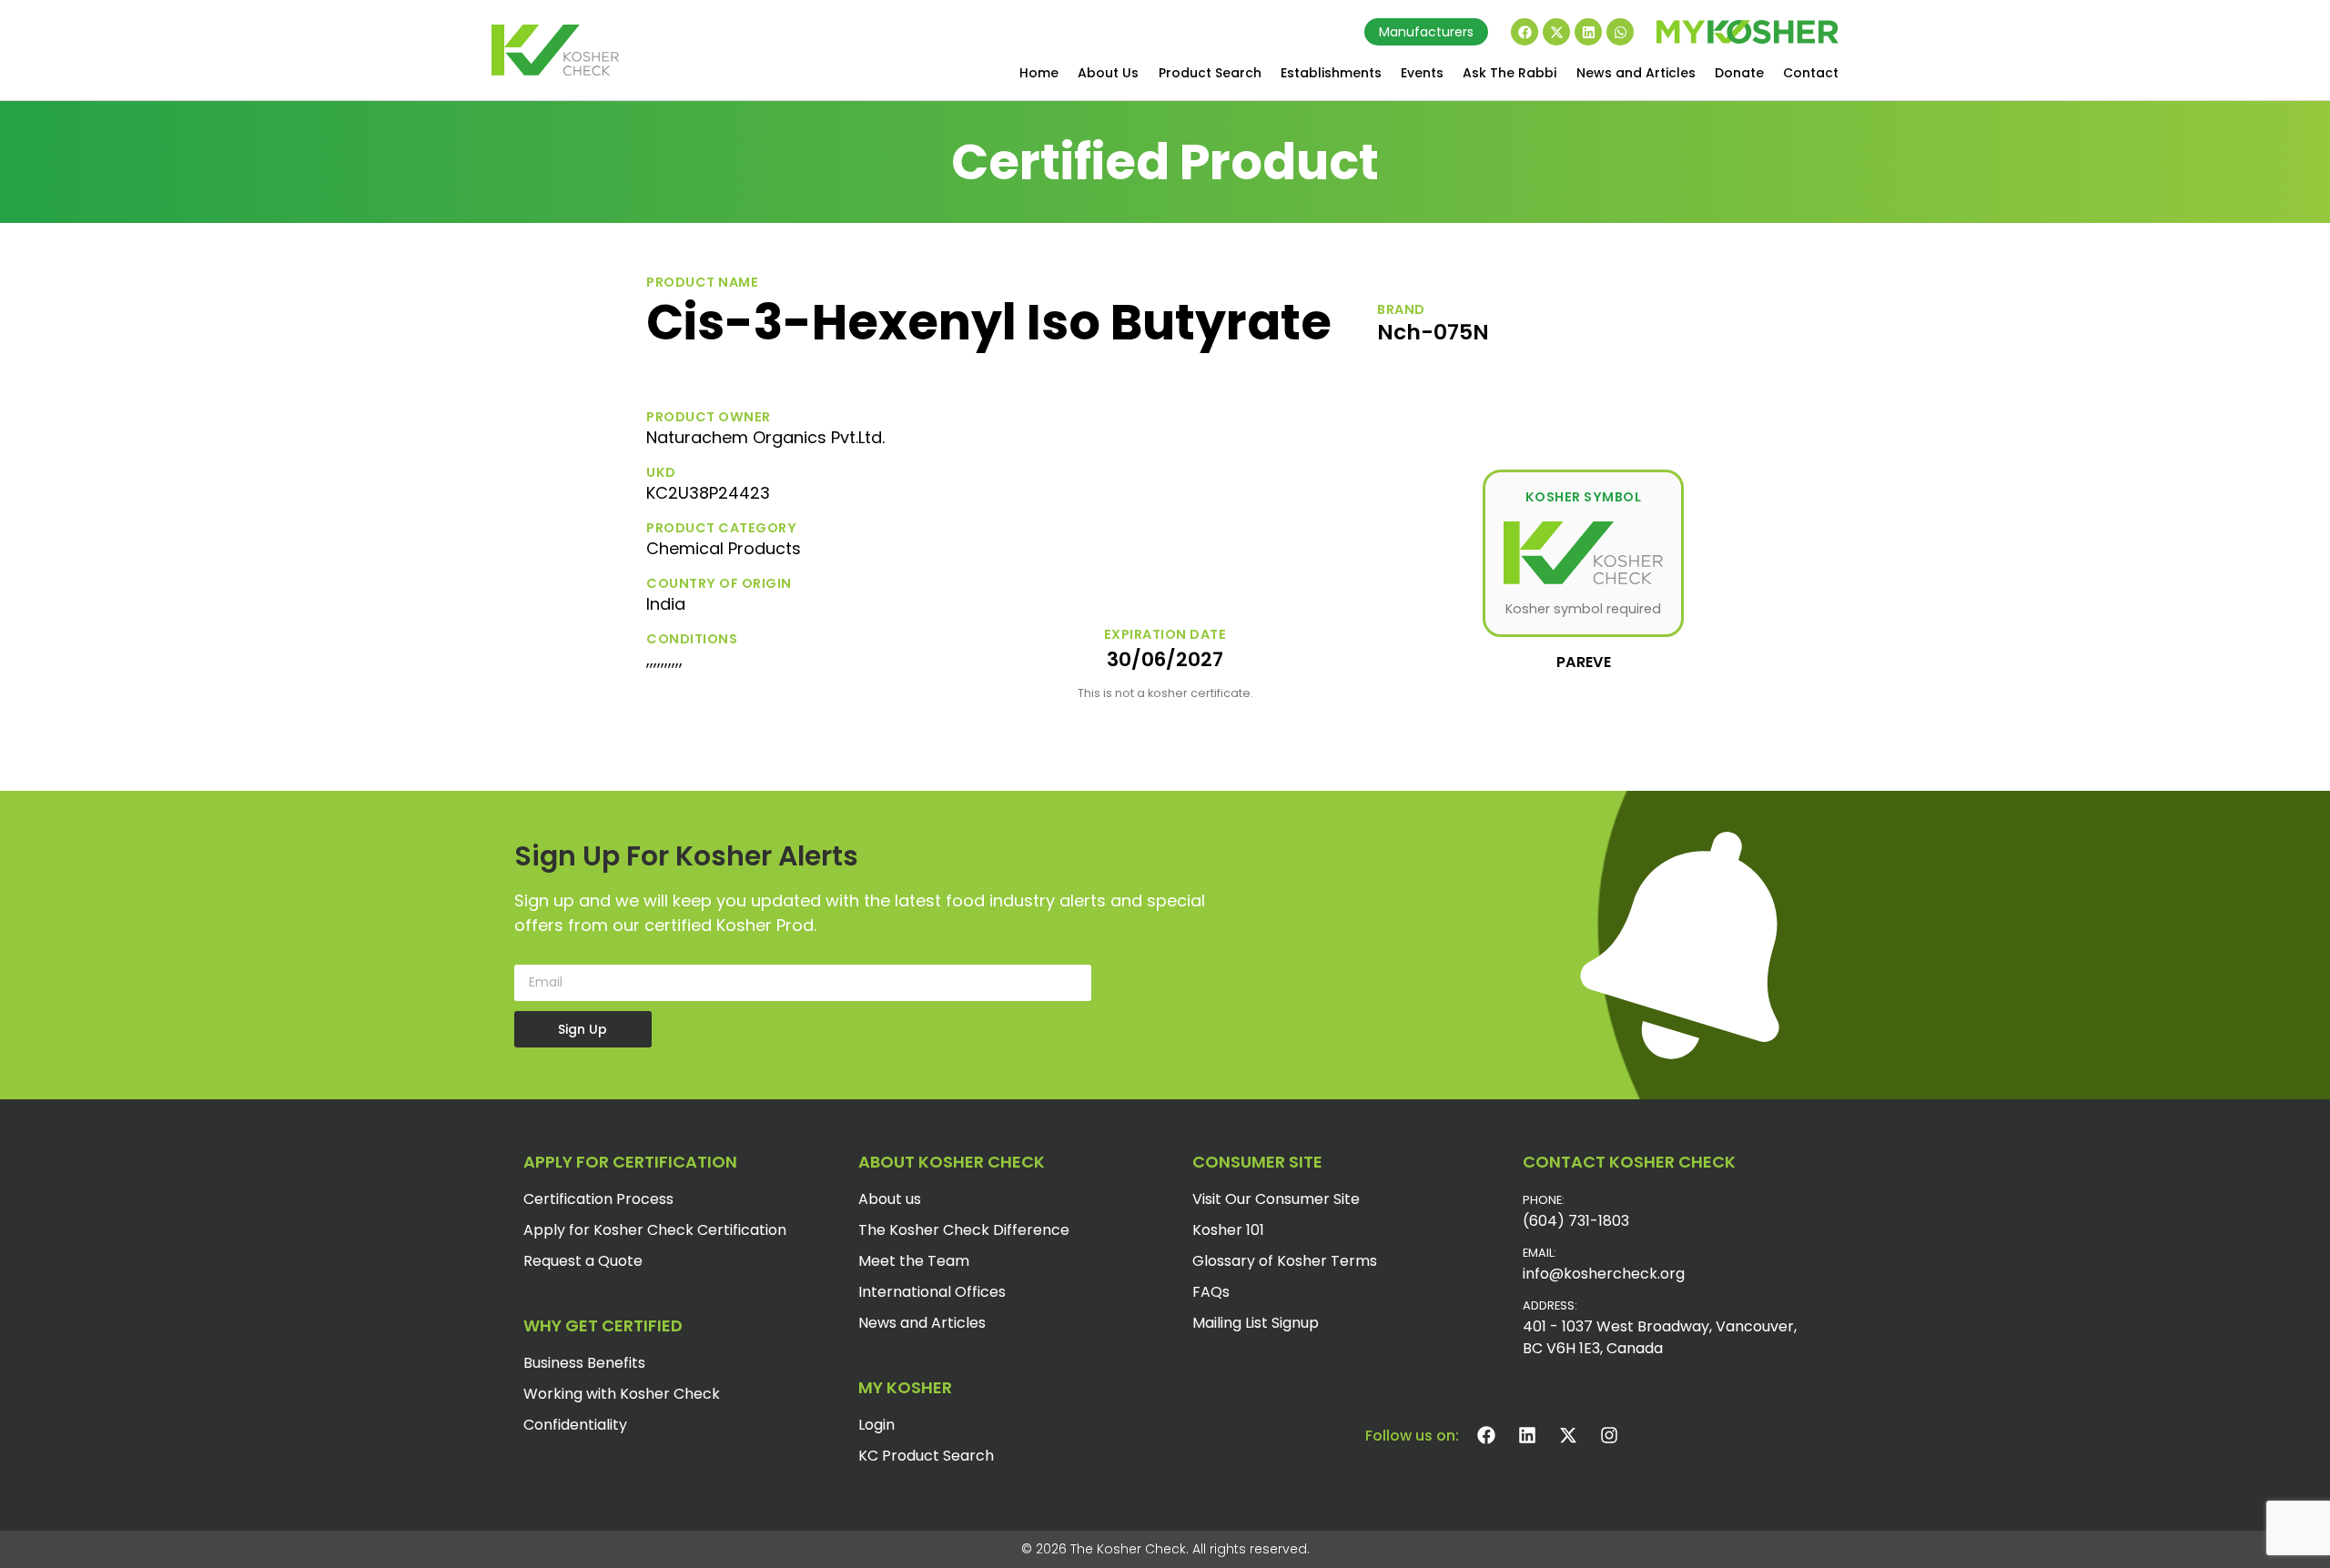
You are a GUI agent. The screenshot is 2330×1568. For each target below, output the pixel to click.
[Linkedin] (1588, 32)
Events (1422, 73)
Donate (1739, 73)
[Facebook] (1525, 32)
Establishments (1331, 73)
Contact (1811, 73)
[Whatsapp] (1620, 32)
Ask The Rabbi (1509, 73)
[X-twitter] (1556, 32)
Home (1039, 73)
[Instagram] (1609, 1435)
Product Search (1210, 73)
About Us (1108, 73)
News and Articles (1636, 73)
